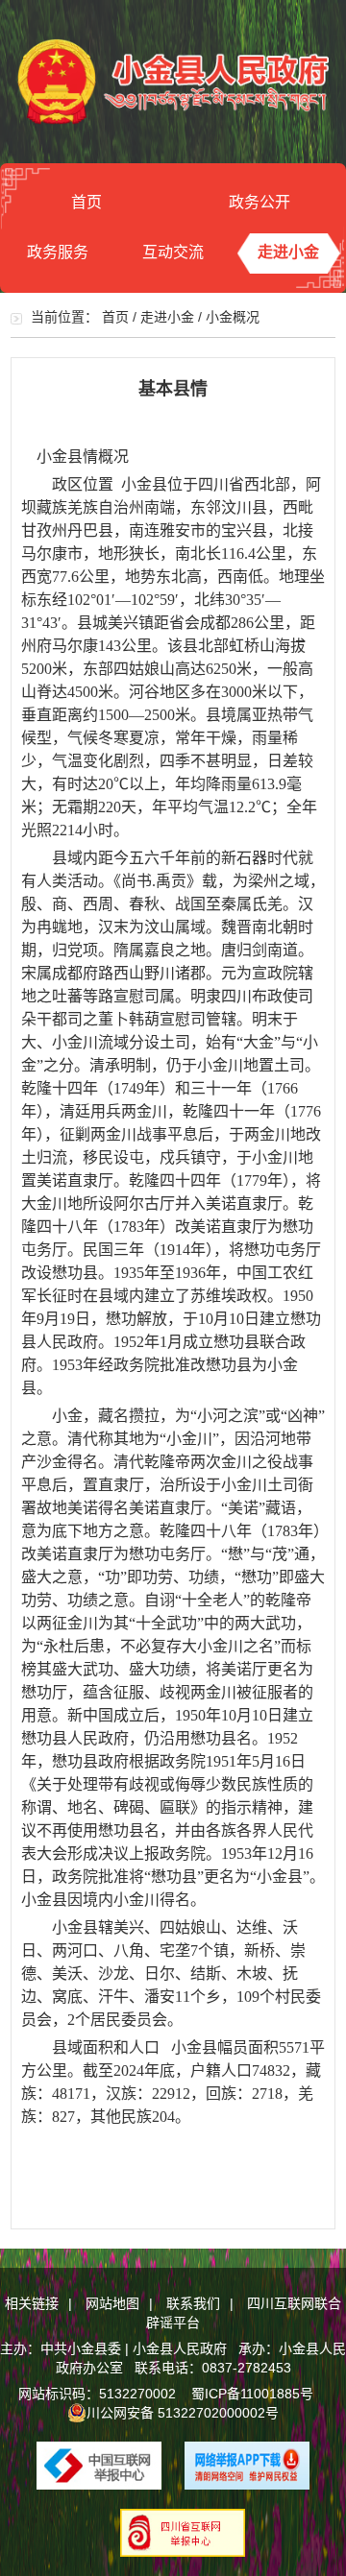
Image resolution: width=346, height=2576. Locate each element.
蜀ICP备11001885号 (252, 2394)
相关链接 (32, 2303)
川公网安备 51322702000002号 (183, 2413)
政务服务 (58, 252)
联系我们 (193, 2303)
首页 (86, 202)
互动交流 (173, 252)
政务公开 (259, 202)
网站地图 (112, 2303)
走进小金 (288, 252)
